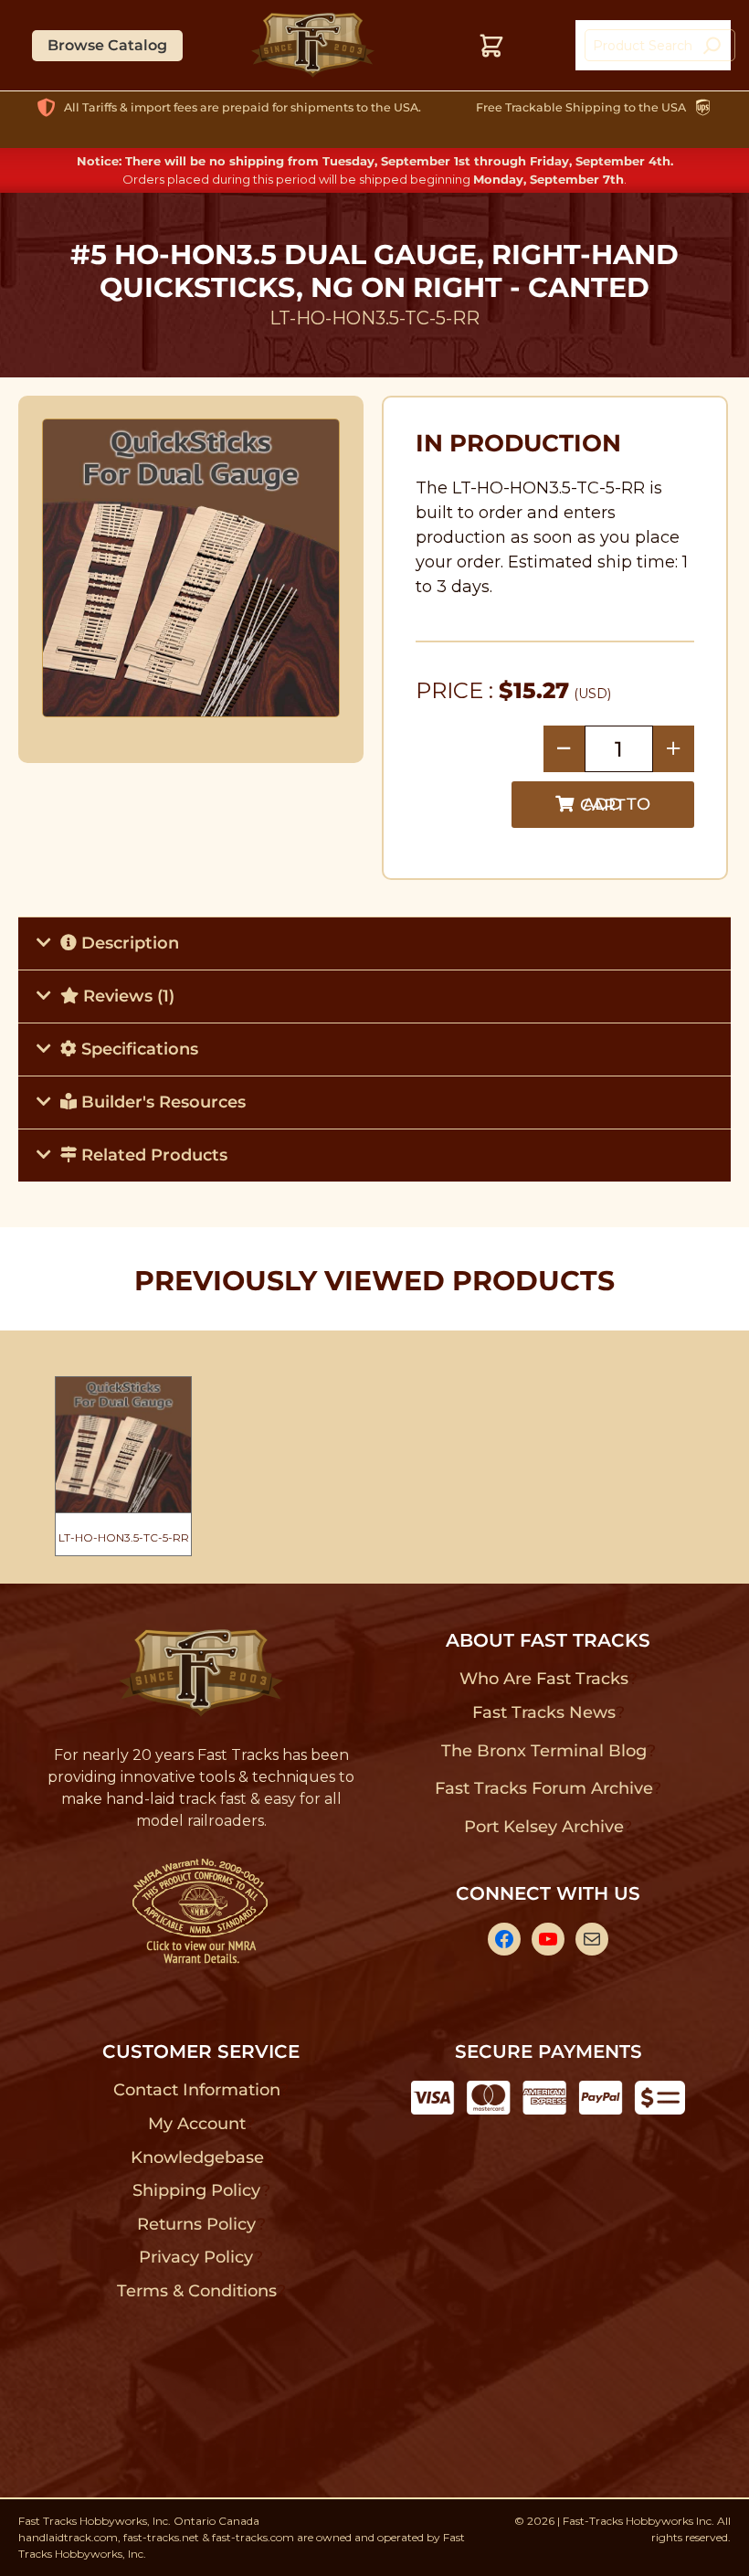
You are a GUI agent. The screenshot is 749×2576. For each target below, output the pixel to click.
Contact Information (196, 2090)
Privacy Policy (196, 2257)
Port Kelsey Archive (543, 1827)
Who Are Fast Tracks (544, 1679)
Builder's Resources (161, 1102)
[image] (191, 568)
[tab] (374, 943)
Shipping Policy (197, 2190)
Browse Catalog (107, 45)
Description (128, 943)
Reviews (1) (127, 996)
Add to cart (615, 805)
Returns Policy (197, 2224)
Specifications (137, 1049)
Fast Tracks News (544, 1712)
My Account (197, 2124)
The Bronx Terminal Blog (544, 1751)
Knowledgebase (197, 2157)
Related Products (152, 1155)
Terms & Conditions (197, 2291)
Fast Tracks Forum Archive (543, 1788)
